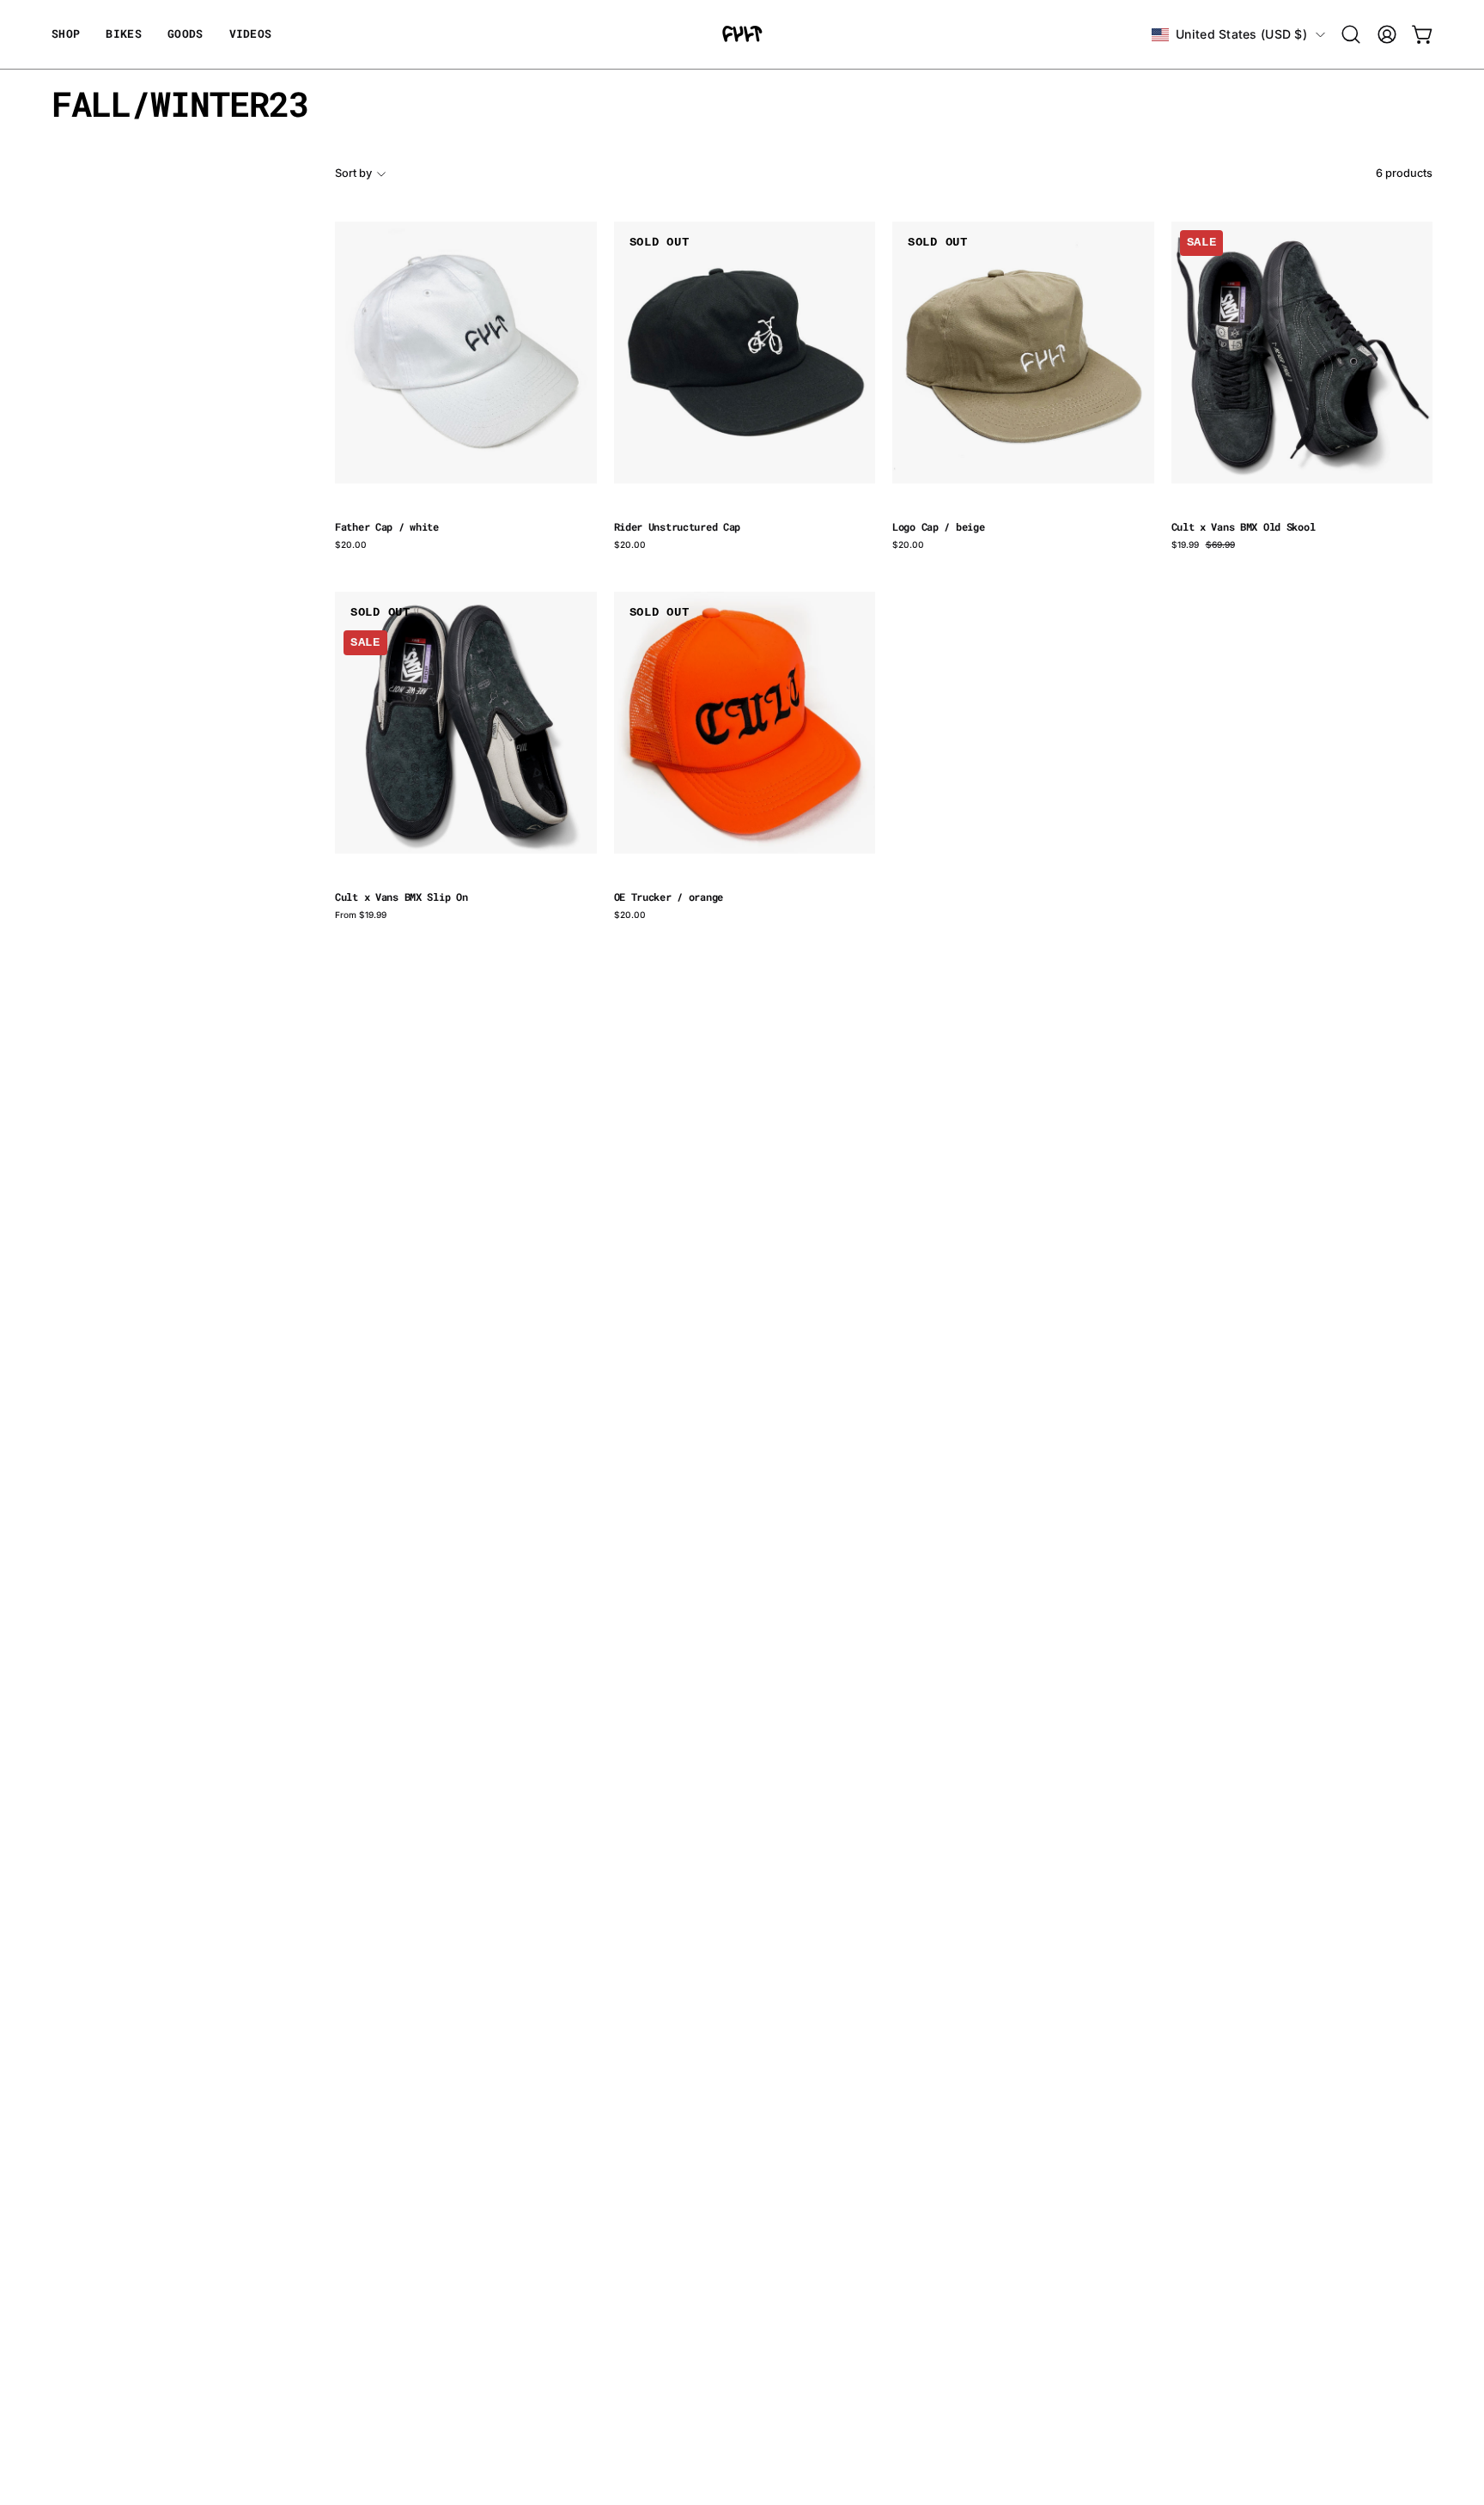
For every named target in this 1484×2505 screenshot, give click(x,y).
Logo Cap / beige (938, 527)
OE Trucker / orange (669, 897)
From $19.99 (361, 915)
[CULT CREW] (742, 34)
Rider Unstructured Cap (678, 527)
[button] (185, 34)
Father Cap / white (387, 527)
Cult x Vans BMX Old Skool (1244, 527)
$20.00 (351, 544)
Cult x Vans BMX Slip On (401, 897)
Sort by (353, 173)
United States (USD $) (1241, 34)
